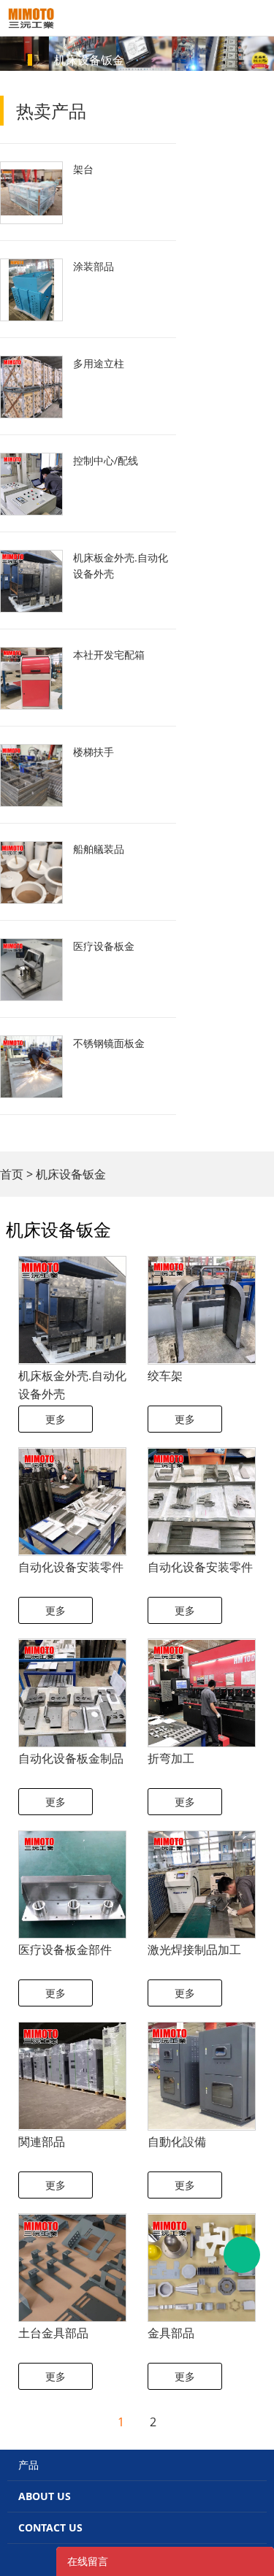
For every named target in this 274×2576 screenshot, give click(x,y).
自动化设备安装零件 (71, 1567)
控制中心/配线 (106, 460)
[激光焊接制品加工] (202, 1885)
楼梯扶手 (94, 752)
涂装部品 (94, 266)
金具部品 (171, 2333)
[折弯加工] (202, 1693)
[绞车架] (202, 1310)
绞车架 (165, 1376)
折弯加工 (171, 1758)
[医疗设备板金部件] (72, 1885)
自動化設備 (177, 2142)
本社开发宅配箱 (109, 655)
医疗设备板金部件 (65, 1950)
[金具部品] (202, 2268)
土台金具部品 (53, 2333)
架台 (83, 169)
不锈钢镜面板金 (109, 1043)
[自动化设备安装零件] (72, 1502)
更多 (56, 1419)
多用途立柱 (99, 363)
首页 (12, 1174)
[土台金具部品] (72, 2268)
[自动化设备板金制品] (72, 1693)
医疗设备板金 (104, 946)
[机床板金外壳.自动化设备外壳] (72, 1310)
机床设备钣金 (71, 1174)
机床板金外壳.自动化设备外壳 (121, 566)
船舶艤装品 (99, 849)
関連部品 (42, 2142)
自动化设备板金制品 (71, 1758)
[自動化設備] (202, 2076)
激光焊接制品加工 (194, 1950)
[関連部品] (72, 2076)
